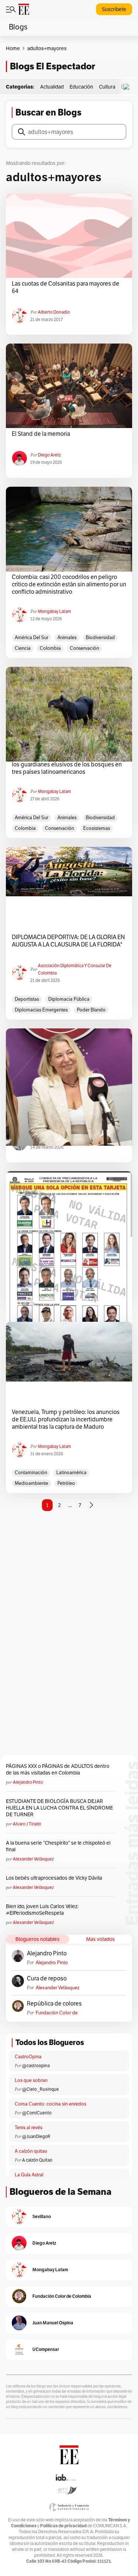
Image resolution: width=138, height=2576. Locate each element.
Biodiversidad (100, 637)
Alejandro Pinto (28, 1782)
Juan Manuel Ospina (53, 2323)
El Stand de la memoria (41, 434)
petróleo (66, 1483)
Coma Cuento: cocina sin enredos (50, 2104)
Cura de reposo (47, 1979)
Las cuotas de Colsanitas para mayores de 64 (66, 287)
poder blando (91, 1010)
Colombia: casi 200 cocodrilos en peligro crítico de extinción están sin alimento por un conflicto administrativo (69, 584)
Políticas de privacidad (63, 2526)
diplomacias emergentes (41, 1010)
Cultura (107, 87)
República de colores (54, 2004)
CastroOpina (28, 2057)
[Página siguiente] (91, 1505)
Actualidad (52, 87)
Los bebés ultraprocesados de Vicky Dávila (55, 1878)
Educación (81, 87)
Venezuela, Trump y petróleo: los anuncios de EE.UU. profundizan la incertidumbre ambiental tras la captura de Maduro (66, 1420)
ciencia (23, 648)
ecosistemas (97, 828)
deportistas (27, 999)
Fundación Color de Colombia (57, 2013)
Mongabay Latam (54, 611)
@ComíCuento (37, 2113)
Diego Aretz (49, 455)
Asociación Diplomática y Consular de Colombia (75, 969)
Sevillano (42, 2216)
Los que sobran (31, 2080)
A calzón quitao (31, 2151)
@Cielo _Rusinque (40, 2089)
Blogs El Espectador (52, 66)
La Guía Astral (29, 2175)
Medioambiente (31, 1483)
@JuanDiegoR (36, 2136)
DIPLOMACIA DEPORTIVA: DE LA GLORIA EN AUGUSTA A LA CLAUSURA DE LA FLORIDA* (68, 941)
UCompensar (46, 2349)
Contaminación (31, 1473)
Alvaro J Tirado (27, 1824)
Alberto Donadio (54, 312)
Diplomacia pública (69, 999)
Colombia (50, 648)
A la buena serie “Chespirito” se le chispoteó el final (58, 1846)
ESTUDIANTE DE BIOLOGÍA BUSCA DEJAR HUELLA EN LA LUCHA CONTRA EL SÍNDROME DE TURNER (59, 1808)
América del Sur (31, 637)
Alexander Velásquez (33, 1859)
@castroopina (36, 2065)
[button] (128, 87)
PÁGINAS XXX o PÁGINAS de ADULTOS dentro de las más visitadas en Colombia (58, 1769)
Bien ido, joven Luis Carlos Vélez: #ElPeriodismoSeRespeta (42, 1910)
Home (13, 48)
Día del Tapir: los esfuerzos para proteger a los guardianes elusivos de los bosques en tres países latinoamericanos (67, 765)
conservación (84, 648)
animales (67, 637)
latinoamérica (71, 1473)
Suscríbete (114, 9)
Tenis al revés (29, 2127)
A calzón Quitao (37, 2160)
